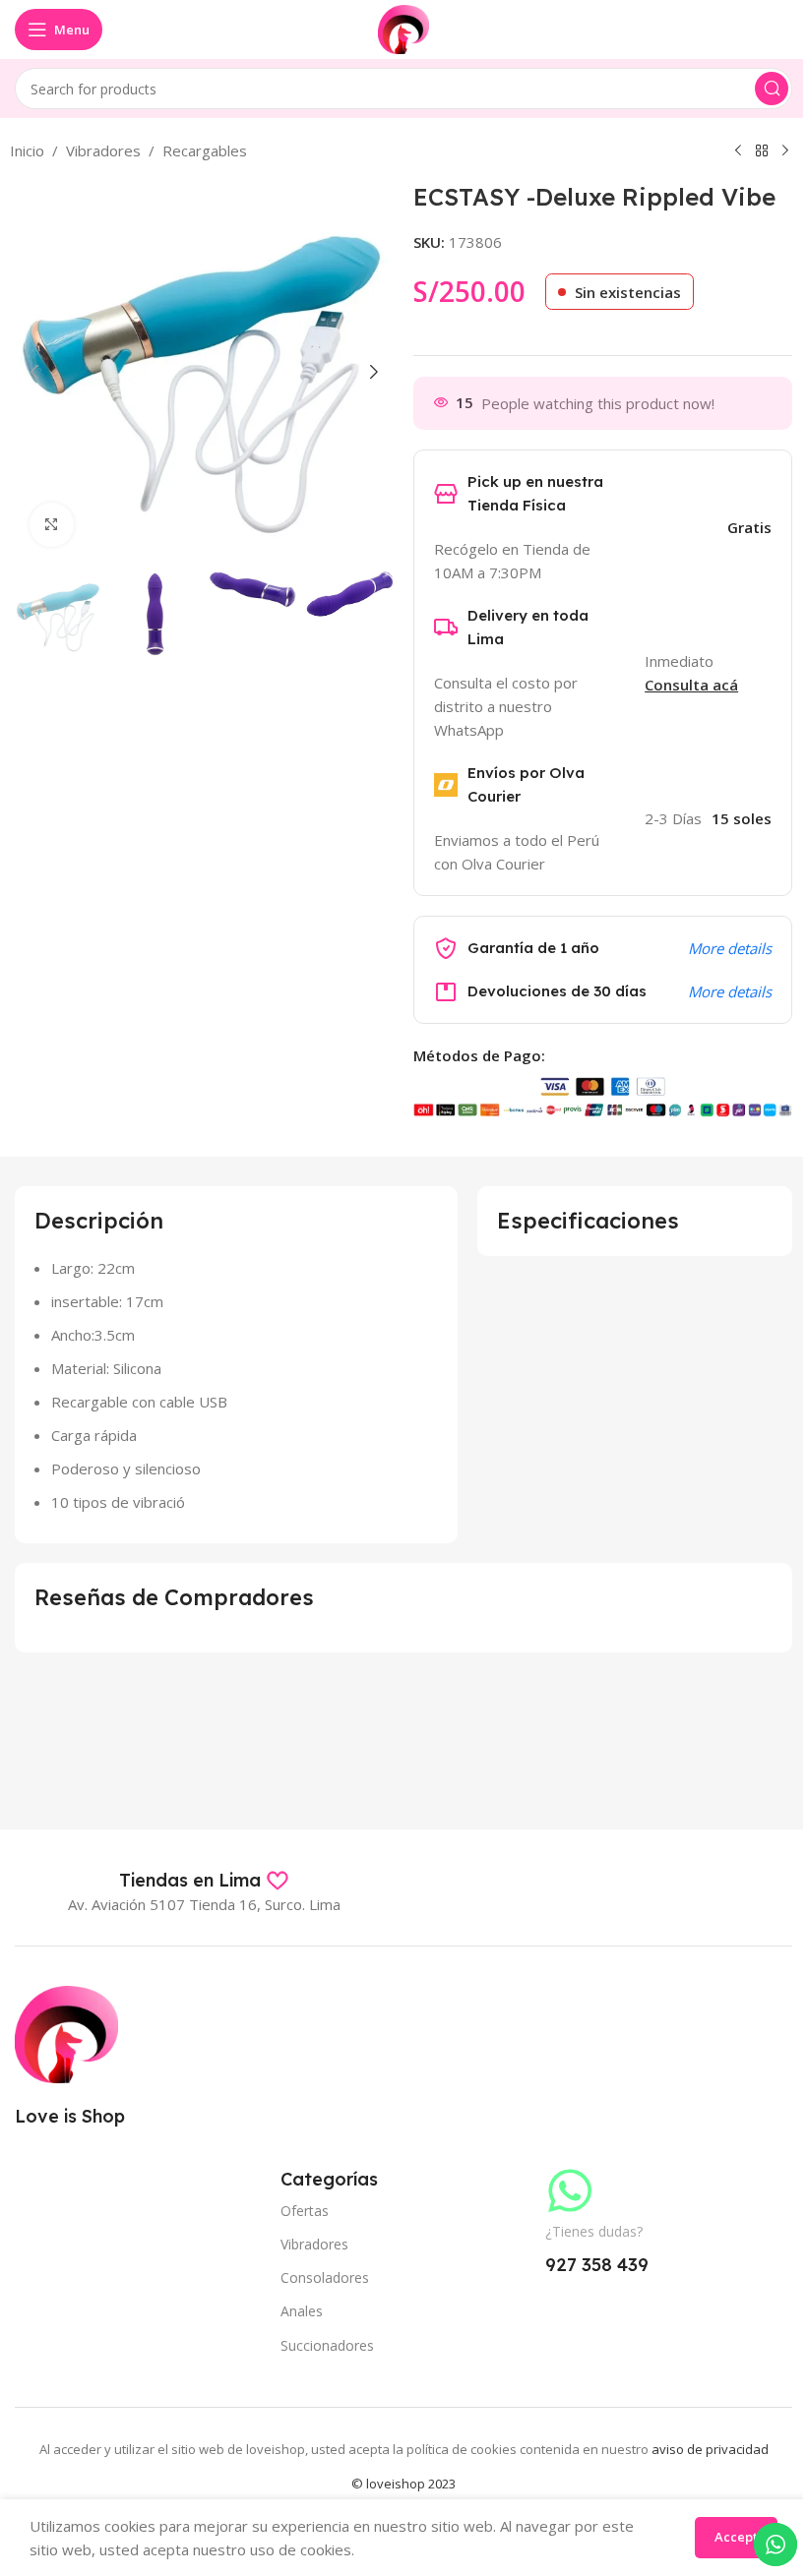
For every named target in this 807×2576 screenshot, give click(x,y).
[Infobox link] (204, 1881)
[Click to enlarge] (52, 525)
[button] (34, 372)
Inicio (27, 150)
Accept (736, 2537)
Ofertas (305, 2211)
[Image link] (66, 2032)
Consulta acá (691, 685)
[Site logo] (404, 28)
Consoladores (325, 2277)
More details (730, 948)
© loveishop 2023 (403, 2484)
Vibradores (103, 150)
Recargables (205, 150)
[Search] (772, 89)
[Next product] (785, 151)
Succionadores (327, 2345)
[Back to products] (762, 151)
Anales (302, 2311)
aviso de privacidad (710, 2449)
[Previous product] (738, 151)
